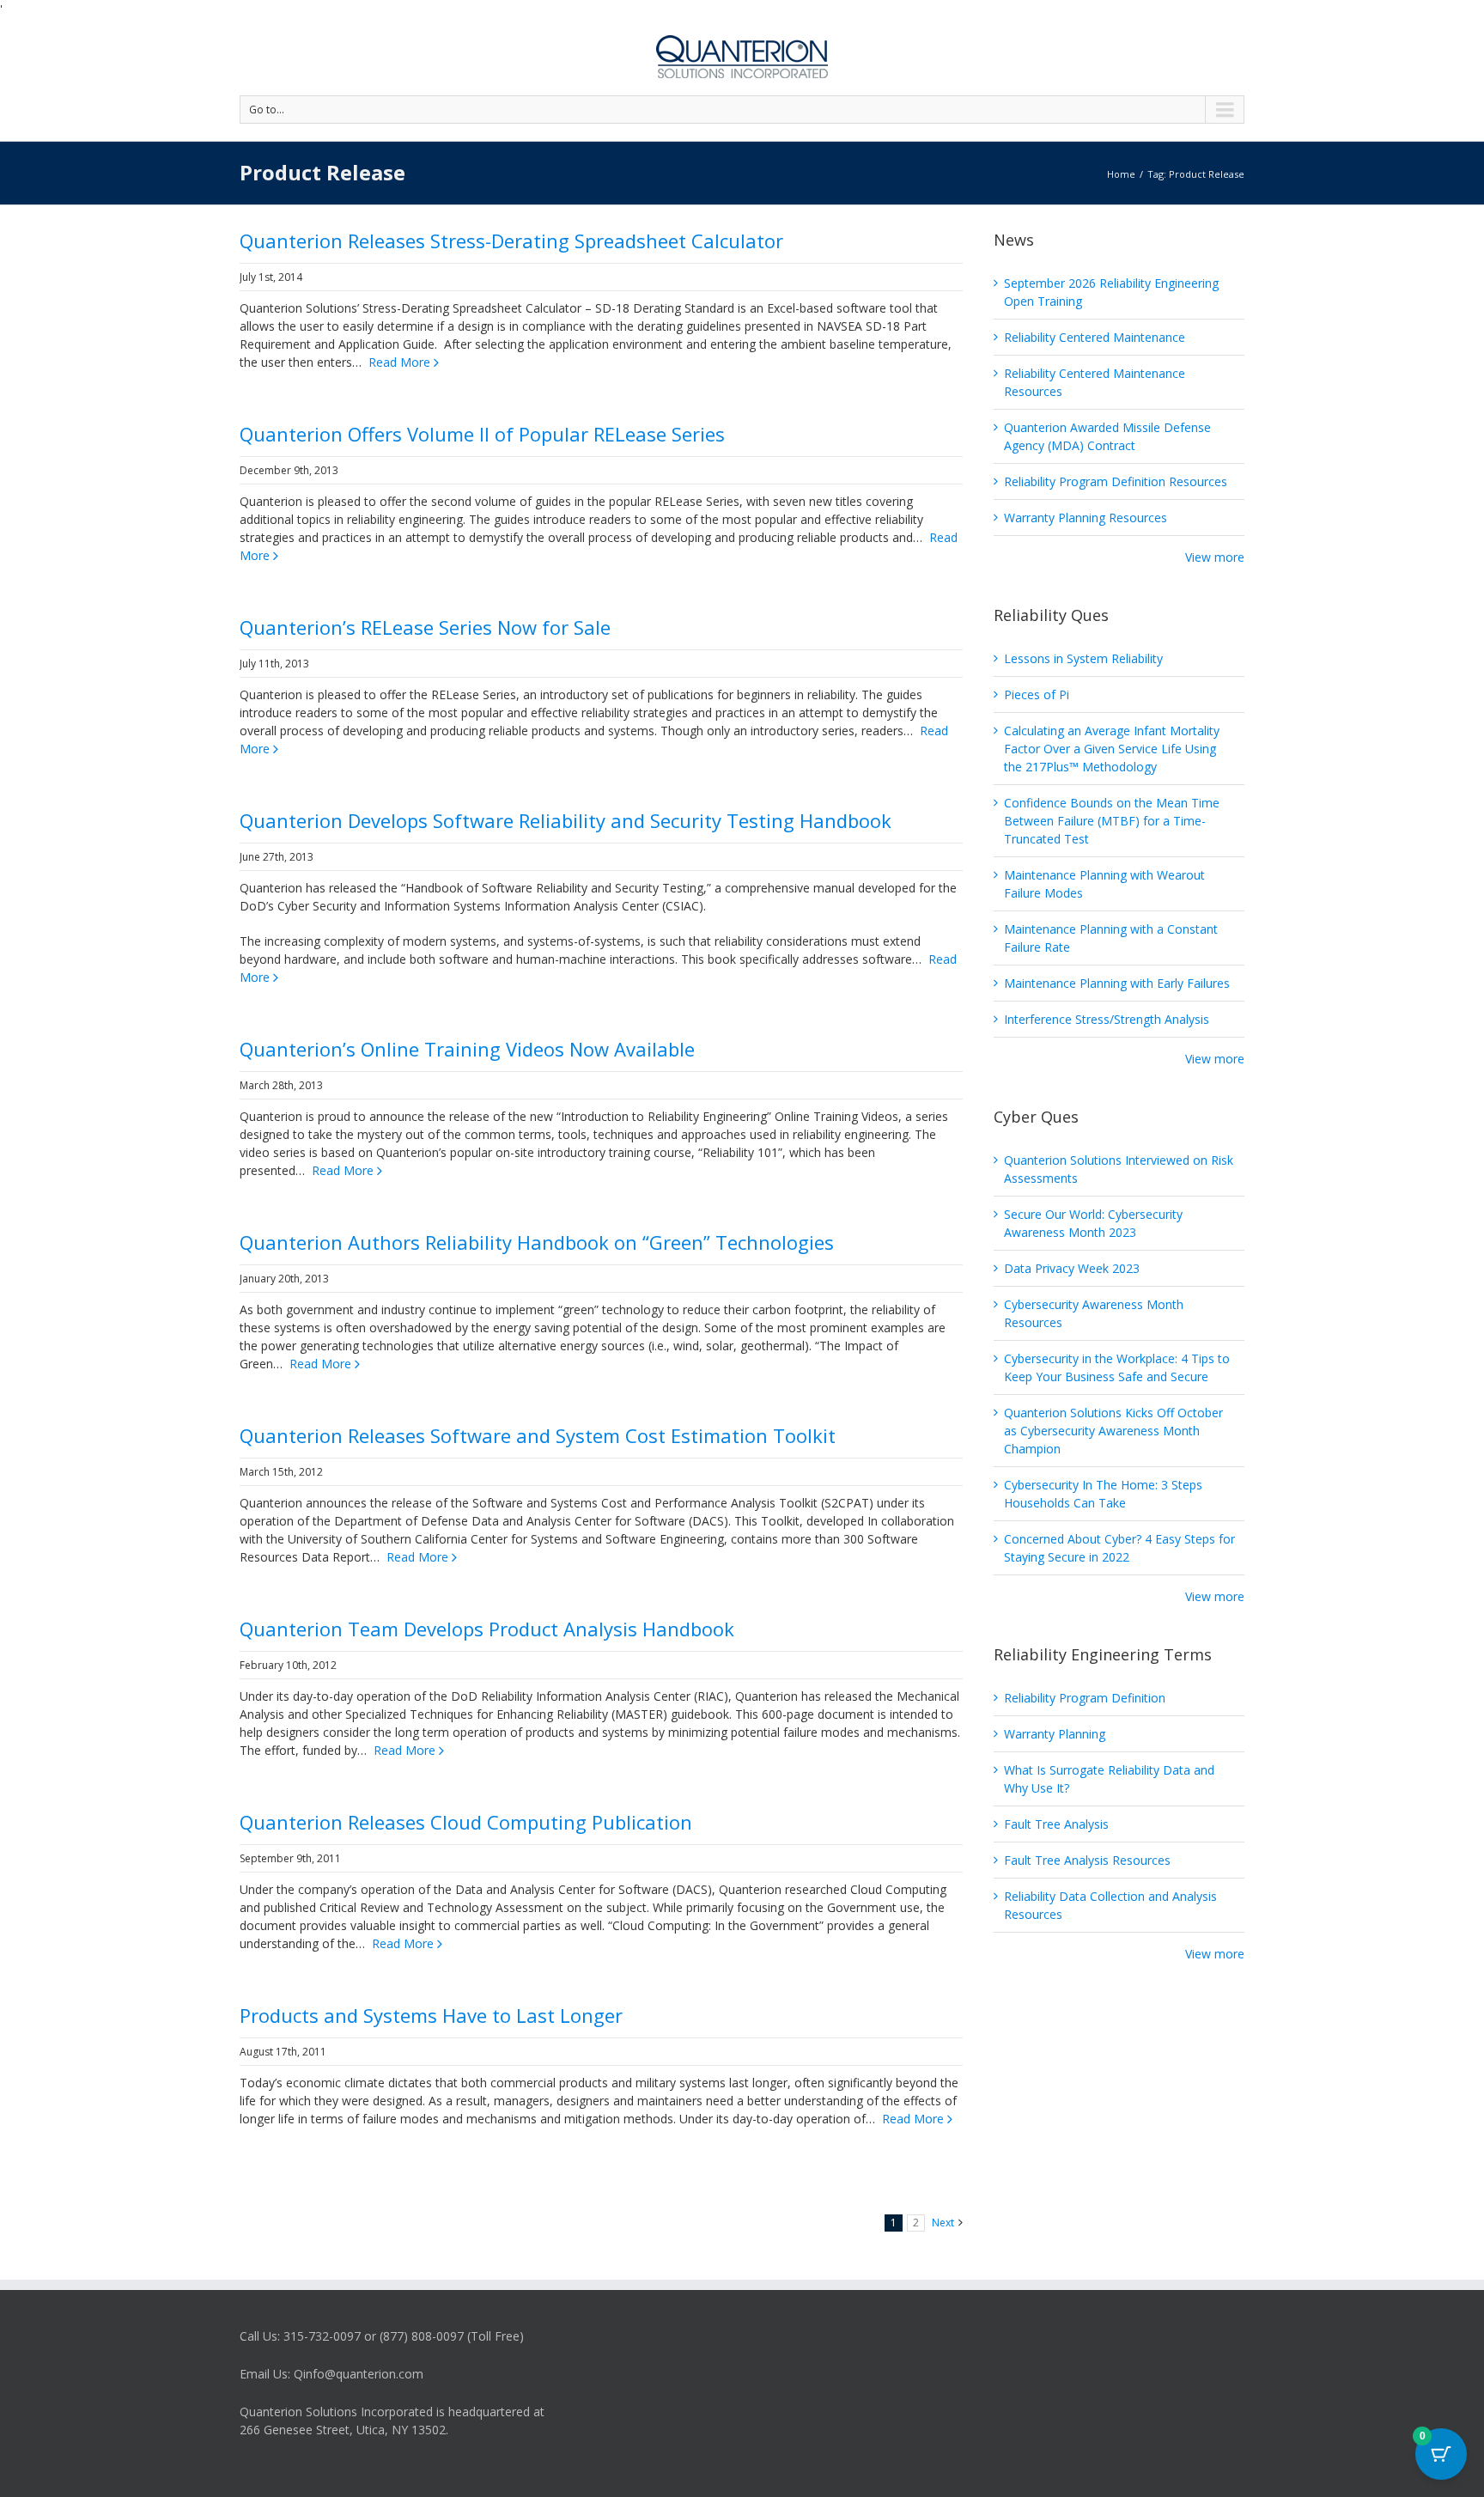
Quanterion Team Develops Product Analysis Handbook (487, 1629)
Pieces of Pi (1037, 694)
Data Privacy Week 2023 (1072, 1268)
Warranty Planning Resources (1086, 518)
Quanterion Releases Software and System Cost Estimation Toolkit (538, 1435)
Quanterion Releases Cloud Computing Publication (466, 1822)
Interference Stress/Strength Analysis (1107, 1019)
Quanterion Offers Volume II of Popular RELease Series (482, 434)
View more (1215, 557)
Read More (399, 362)
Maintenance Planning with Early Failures (1117, 983)
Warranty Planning (1055, 1734)
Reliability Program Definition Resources (1116, 481)
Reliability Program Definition (1085, 1698)
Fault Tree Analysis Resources (1087, 1860)
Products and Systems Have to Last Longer (431, 2015)
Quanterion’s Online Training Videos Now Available (467, 1049)
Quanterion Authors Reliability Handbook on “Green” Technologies (537, 1242)
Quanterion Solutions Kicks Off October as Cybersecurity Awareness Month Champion (1113, 1431)
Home (1121, 174)
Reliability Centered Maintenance (1095, 337)
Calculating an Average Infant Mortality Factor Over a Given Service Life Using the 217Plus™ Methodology (1112, 749)
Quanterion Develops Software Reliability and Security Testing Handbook (566, 820)
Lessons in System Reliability (1083, 658)
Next (943, 2223)
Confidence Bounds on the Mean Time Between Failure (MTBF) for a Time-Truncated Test (1112, 821)
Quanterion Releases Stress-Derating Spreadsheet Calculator (511, 241)
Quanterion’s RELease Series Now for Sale (425, 627)
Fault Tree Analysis (1056, 1824)
